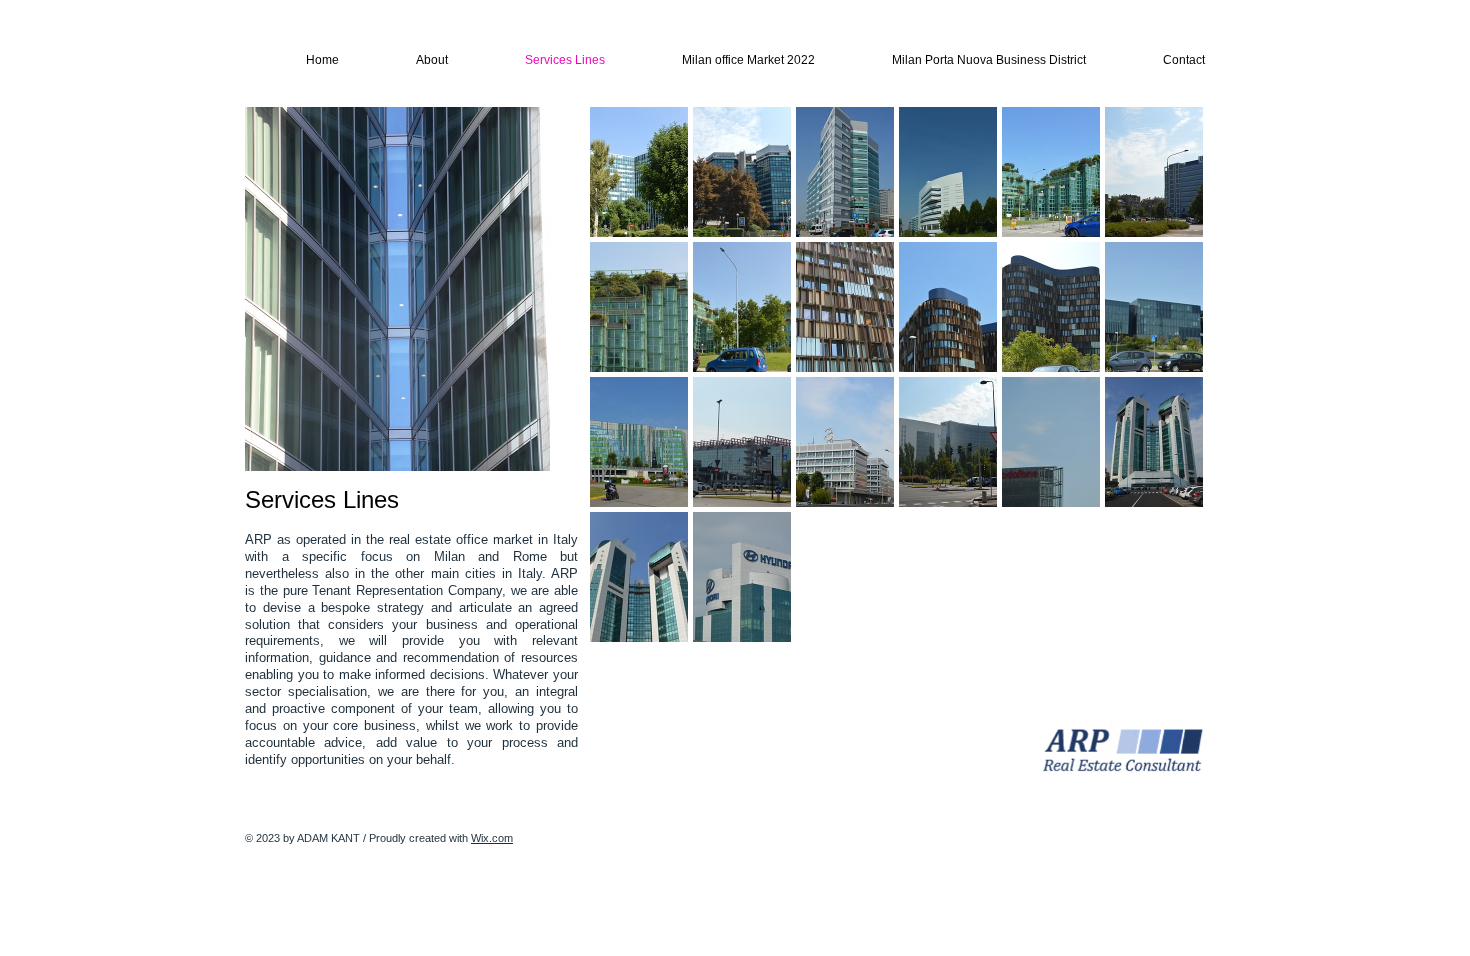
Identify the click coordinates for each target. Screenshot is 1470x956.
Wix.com (492, 838)
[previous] (632, 392)
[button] (639, 172)
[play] (1162, 626)
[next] (1160, 392)
